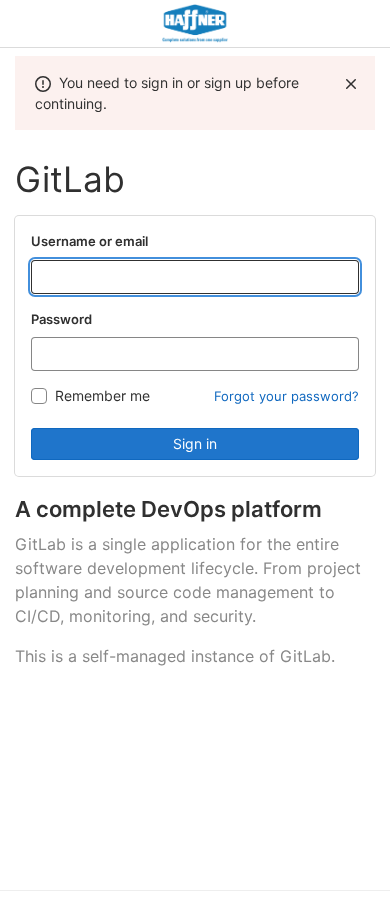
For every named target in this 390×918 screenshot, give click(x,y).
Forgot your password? (286, 396)
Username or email (89, 241)
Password (61, 319)
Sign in (195, 443)
